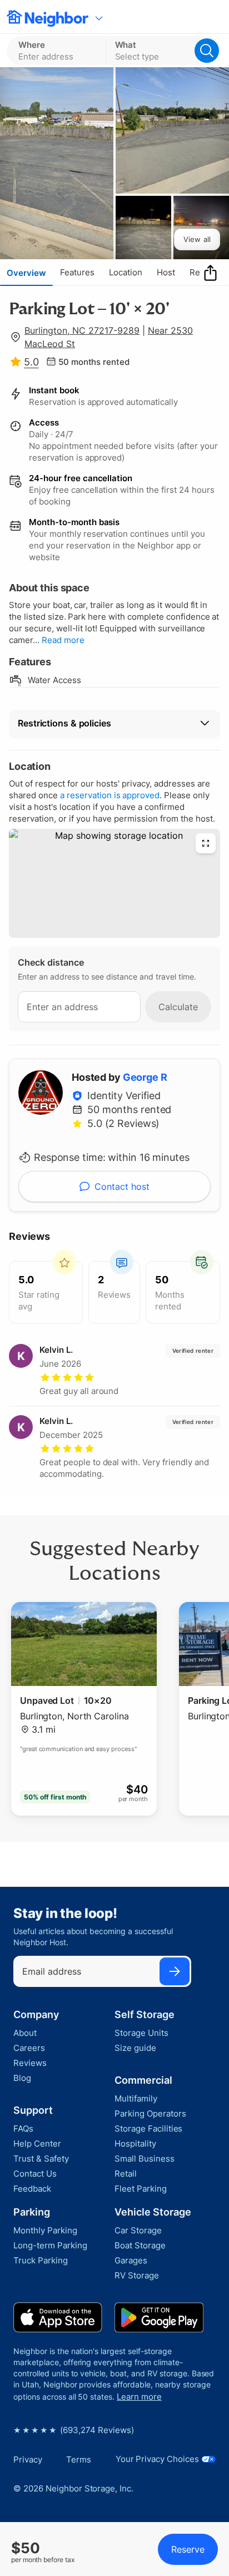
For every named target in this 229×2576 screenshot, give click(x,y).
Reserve (188, 2549)
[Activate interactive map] (114, 883)
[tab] (26, 273)
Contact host (122, 1186)
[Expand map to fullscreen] (206, 843)
